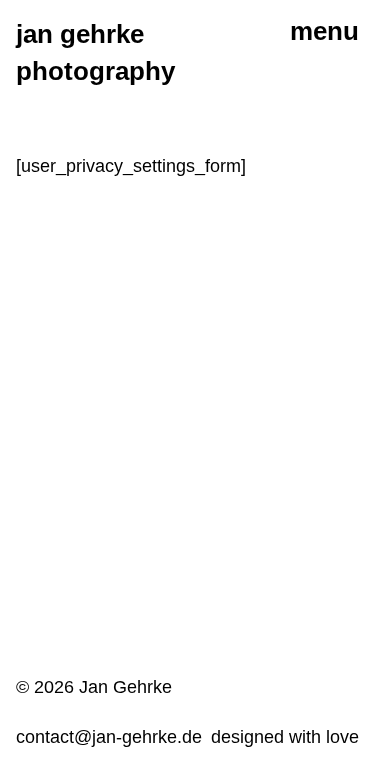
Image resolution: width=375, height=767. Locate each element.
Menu (324, 31)
